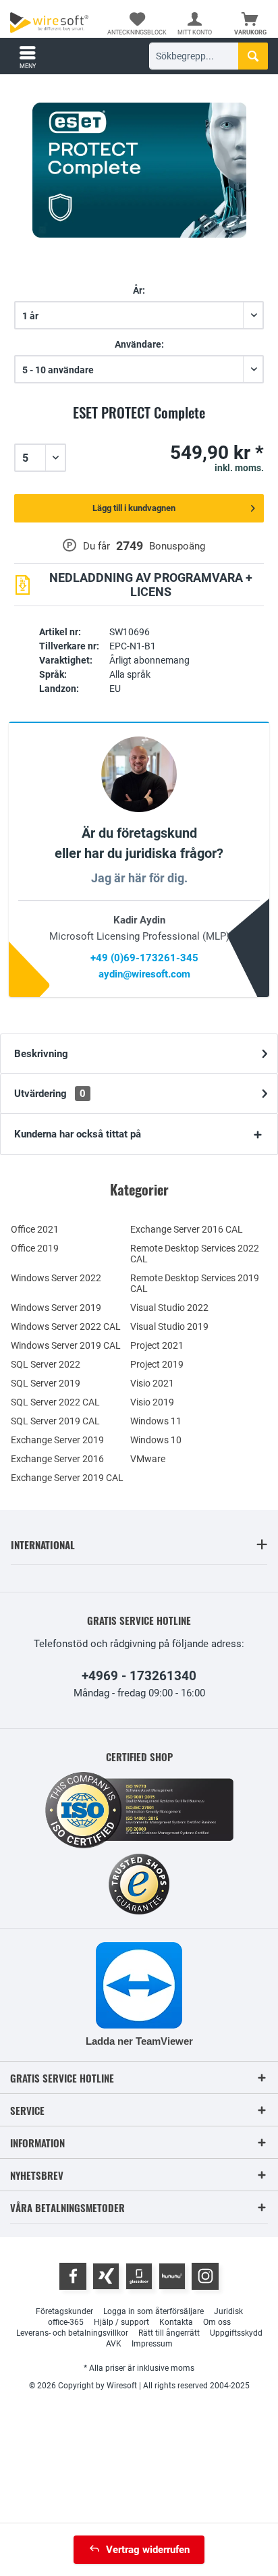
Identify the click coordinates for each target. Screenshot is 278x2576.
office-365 (66, 2322)
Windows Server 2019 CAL (66, 1345)
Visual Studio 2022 (169, 1308)
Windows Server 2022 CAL (66, 1326)
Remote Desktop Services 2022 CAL (195, 1254)
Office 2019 (35, 1248)
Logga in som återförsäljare (154, 2311)
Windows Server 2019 (56, 1308)
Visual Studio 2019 (169, 1326)
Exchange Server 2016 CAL (187, 1229)
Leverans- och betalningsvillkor (72, 2333)
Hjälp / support (121, 2322)
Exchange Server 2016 (57, 1459)
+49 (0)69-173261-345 (144, 958)
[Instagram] (205, 2276)
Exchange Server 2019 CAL (67, 1478)
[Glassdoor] (139, 2276)
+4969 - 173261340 (139, 1676)
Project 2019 (157, 1364)
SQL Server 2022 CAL (55, 1402)
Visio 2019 (152, 1402)
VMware (148, 1459)
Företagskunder (64, 2311)
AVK (114, 2344)
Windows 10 (156, 1440)
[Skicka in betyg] (139, 428)
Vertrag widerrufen (148, 2550)
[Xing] (106, 2276)
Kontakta (176, 2322)
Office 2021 (35, 1229)
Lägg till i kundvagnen (134, 508)
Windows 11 (156, 1421)
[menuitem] (250, 24)
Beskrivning (41, 1054)
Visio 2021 (152, 1383)
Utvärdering (50, 1094)
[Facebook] (73, 2276)
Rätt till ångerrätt (169, 2333)
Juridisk (228, 2311)
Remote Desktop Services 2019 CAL (195, 1283)
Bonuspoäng (177, 546)
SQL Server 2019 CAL (55, 1421)
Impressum (152, 2344)
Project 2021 (157, 1345)
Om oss (217, 2322)
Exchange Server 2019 (57, 1440)
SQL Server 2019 (46, 1383)
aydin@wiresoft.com (144, 974)
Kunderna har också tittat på (78, 1134)
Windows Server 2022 (56, 1278)
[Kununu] (172, 2276)
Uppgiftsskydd (236, 2333)
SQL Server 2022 (46, 1364)
